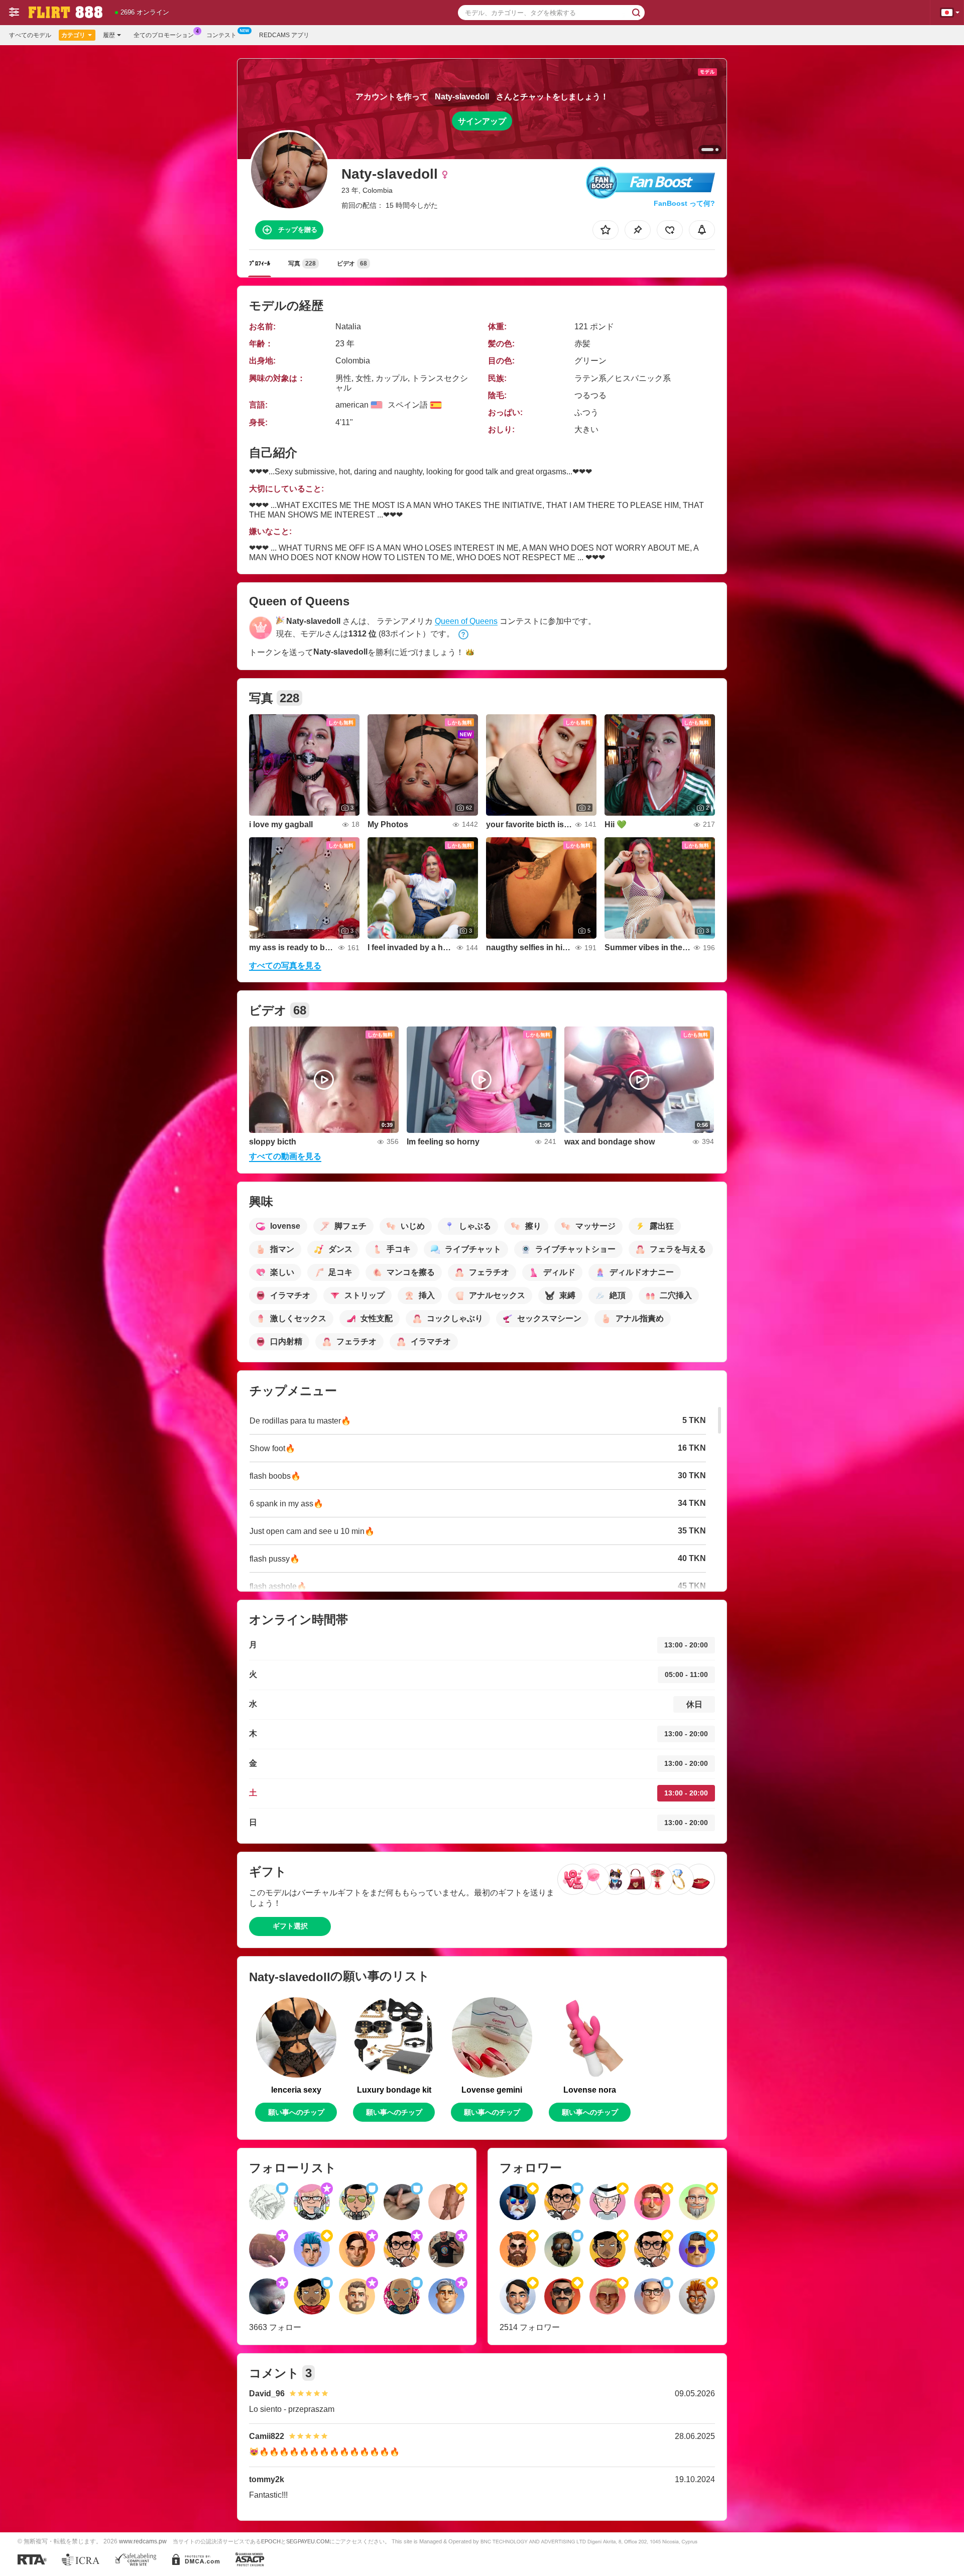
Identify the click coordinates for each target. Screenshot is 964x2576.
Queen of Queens (466, 621)
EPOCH (271, 2541)
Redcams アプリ (284, 35)
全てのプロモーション (164, 35)
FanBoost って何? (684, 203)
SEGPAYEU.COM (308, 2541)
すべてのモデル (30, 35)
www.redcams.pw (143, 2541)
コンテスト (221, 35)
